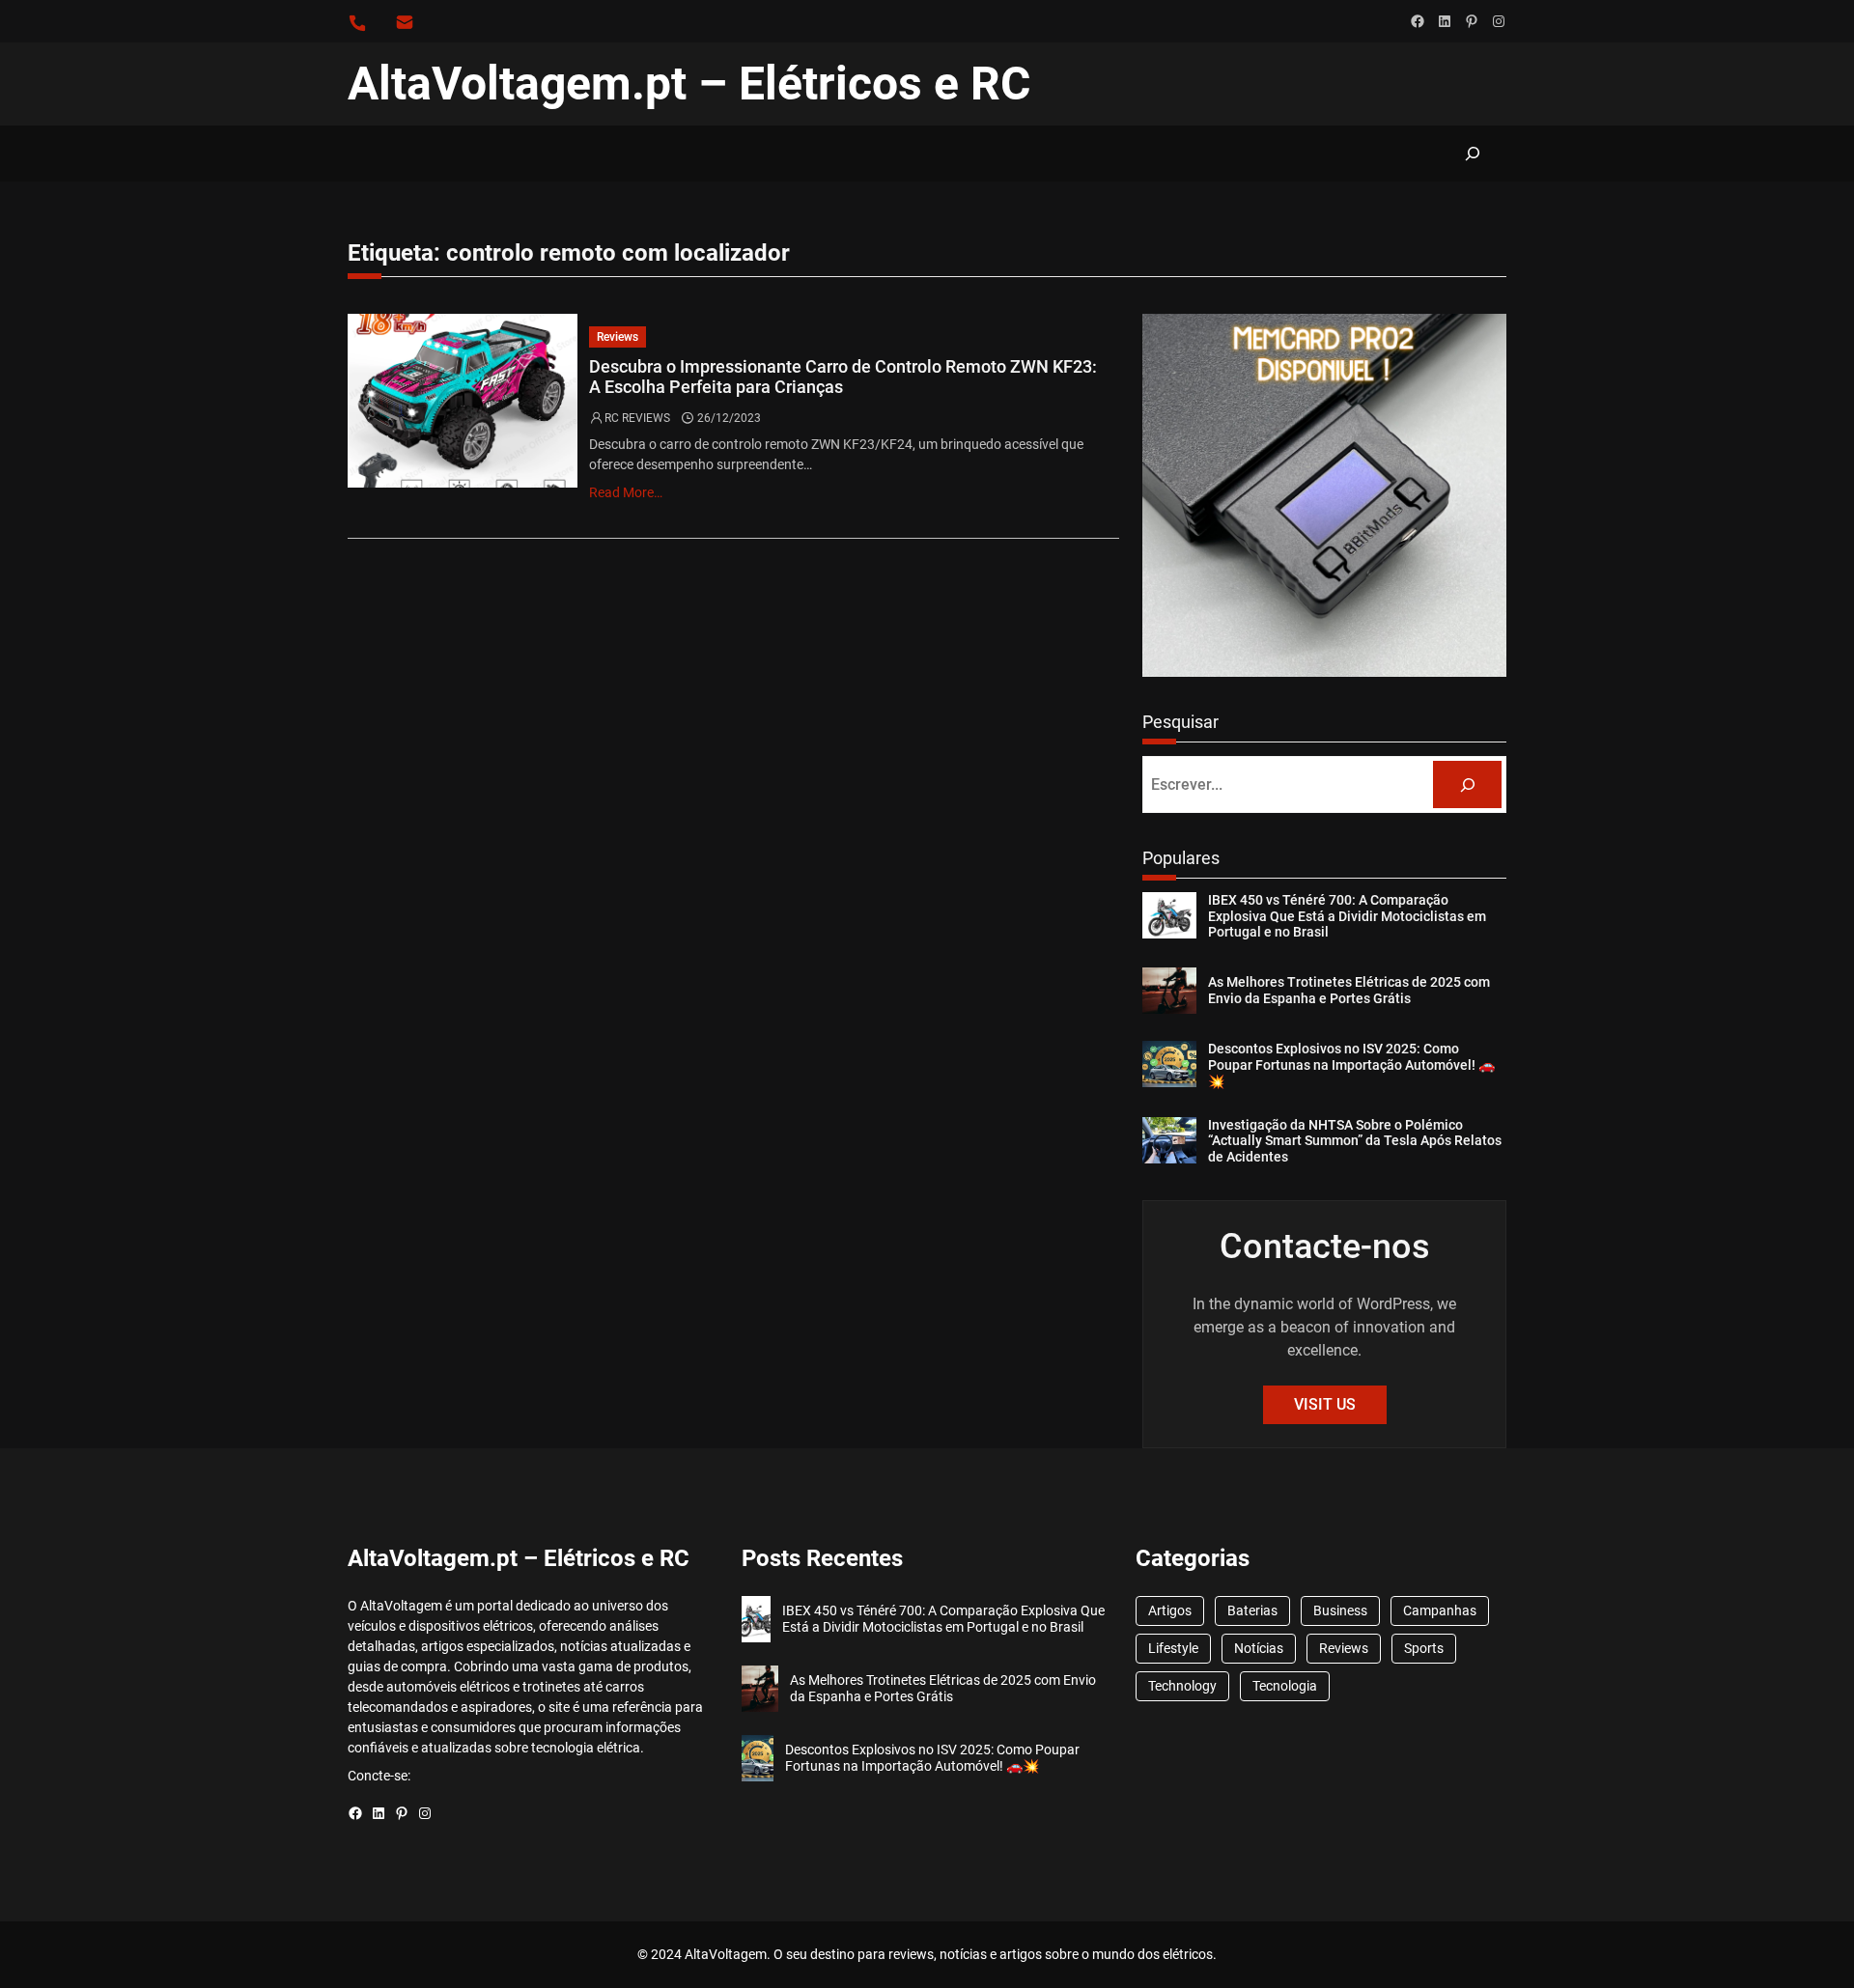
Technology (1182, 1686)
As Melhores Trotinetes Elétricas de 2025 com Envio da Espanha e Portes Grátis (1349, 990)
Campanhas (1440, 1610)
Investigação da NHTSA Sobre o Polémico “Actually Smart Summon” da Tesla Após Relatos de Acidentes (1355, 1141)
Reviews (618, 337)
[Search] (1467, 784)
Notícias (1259, 1648)
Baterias (1252, 1610)
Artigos (1170, 1610)
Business (1340, 1610)
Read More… (626, 492)
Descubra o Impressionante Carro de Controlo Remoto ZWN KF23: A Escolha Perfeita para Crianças (843, 377)
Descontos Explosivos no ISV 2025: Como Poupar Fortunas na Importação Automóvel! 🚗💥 (1351, 1065)
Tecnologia (1285, 1686)
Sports (1424, 1648)
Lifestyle (1173, 1648)
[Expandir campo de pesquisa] (1472, 153)
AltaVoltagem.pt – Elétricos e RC (689, 84)
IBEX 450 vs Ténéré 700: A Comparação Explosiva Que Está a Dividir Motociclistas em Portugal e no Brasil (1347, 916)
